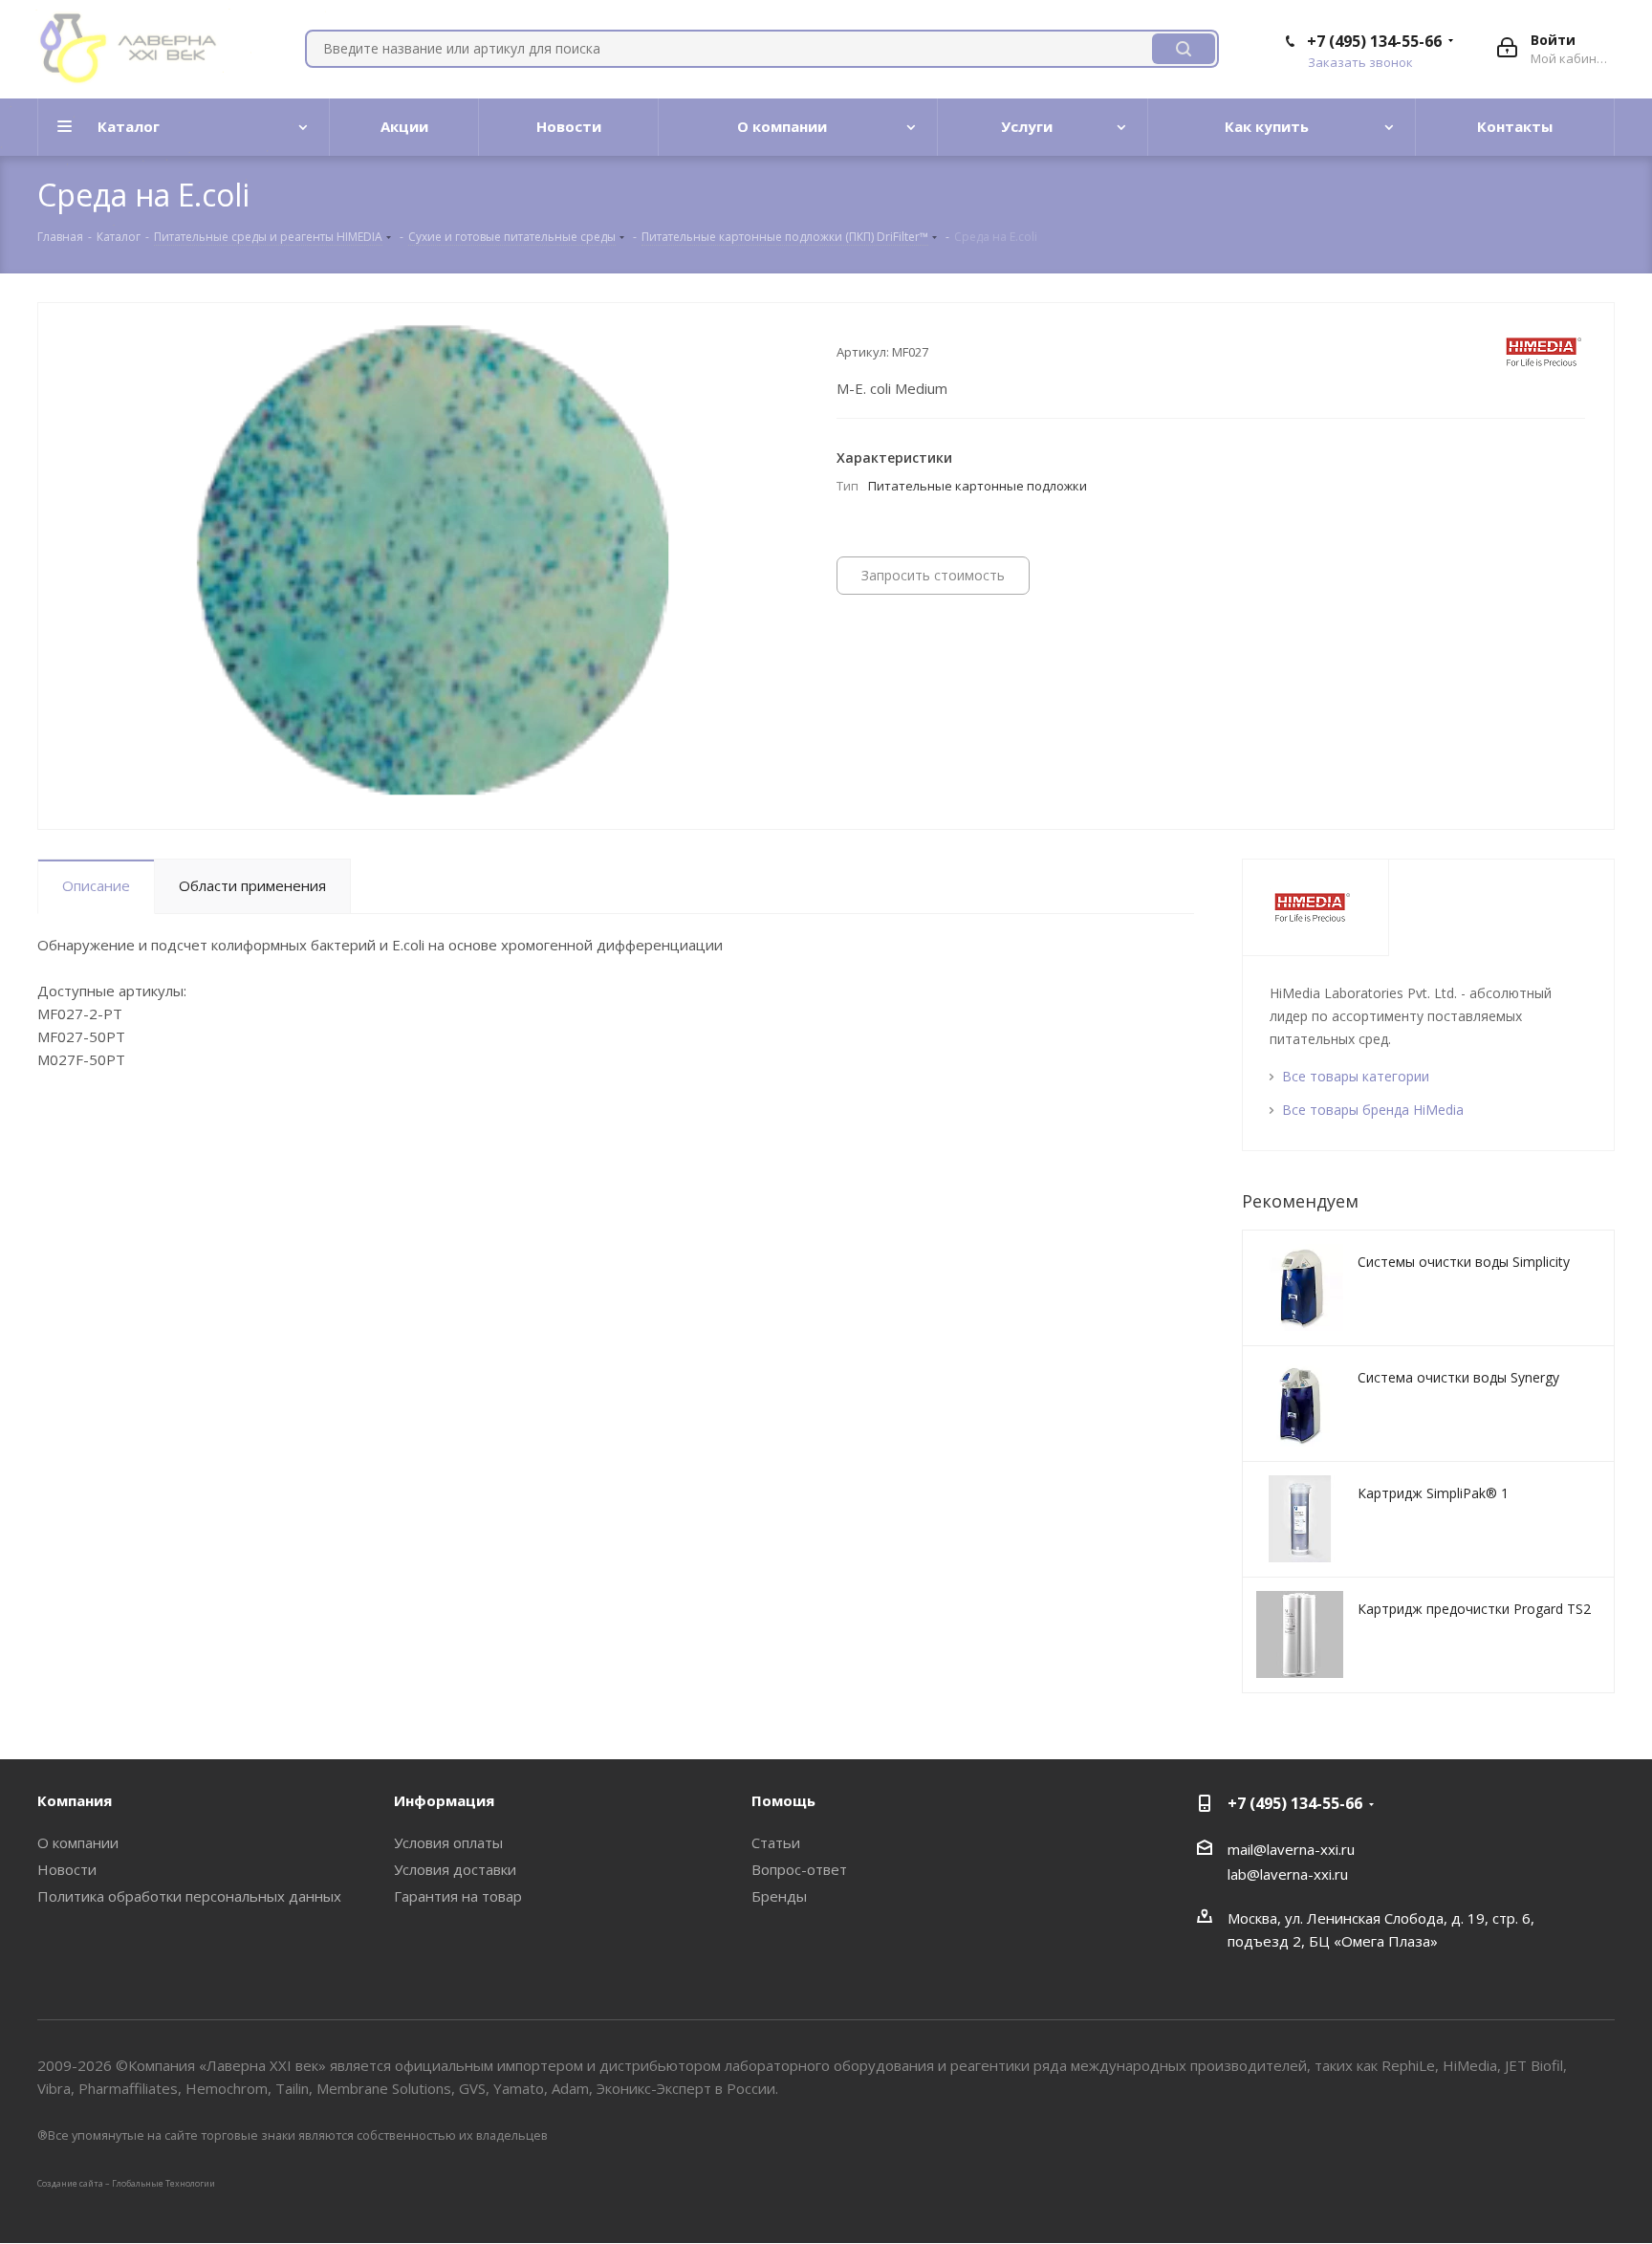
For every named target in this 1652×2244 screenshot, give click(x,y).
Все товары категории (1356, 1076)
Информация (444, 1800)
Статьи (776, 1842)
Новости (67, 1869)
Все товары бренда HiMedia (1373, 1110)
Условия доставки (455, 1869)
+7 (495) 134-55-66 (1374, 41)
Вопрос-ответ (799, 1869)
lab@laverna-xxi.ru (1288, 1874)
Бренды (779, 1896)
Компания (75, 1800)
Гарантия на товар (458, 1896)
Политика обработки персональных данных (189, 1896)
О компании (78, 1842)
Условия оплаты (448, 1842)
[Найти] (1184, 49)
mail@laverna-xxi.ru (1291, 1849)
